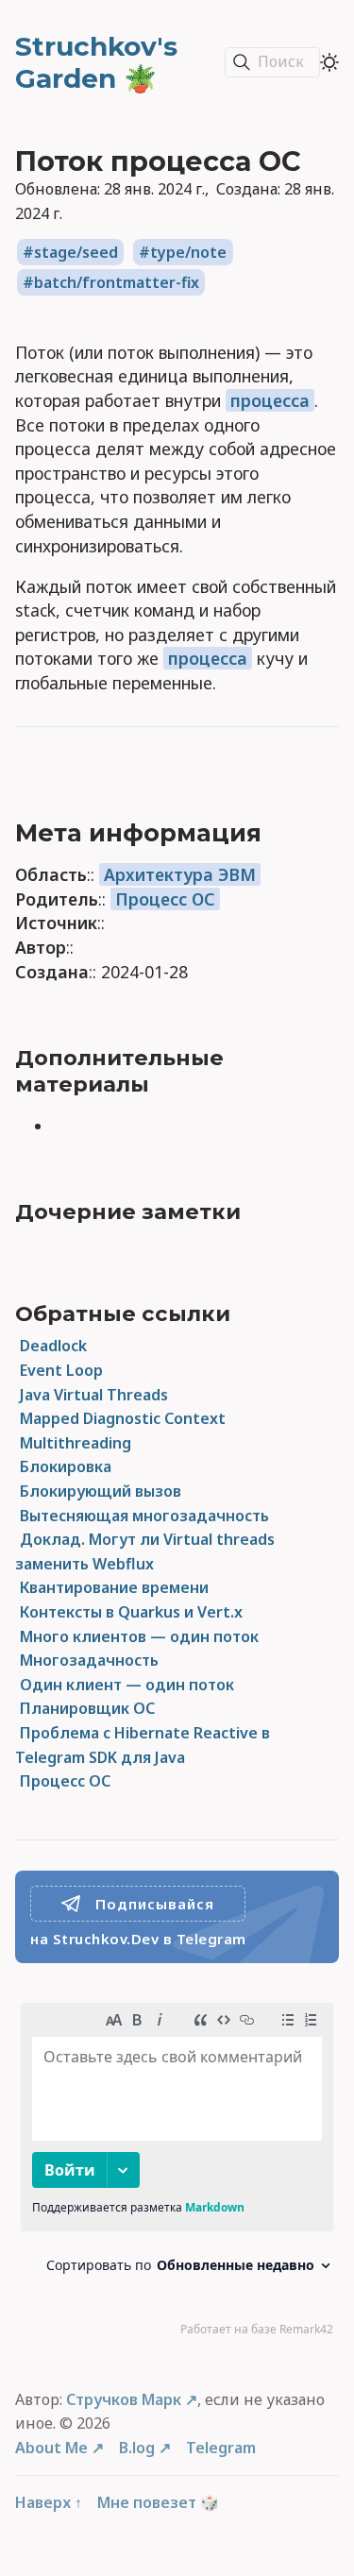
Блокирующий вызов (101, 1491)
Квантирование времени (114, 1587)
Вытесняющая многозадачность (144, 1516)
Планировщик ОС (87, 1708)
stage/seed (76, 252)
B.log (137, 2448)
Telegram (221, 2448)
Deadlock (53, 1346)
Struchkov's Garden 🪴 (96, 62)
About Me (51, 2448)
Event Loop (61, 1370)
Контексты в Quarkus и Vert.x (131, 1612)
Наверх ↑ (49, 2502)
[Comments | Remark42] (177, 2174)
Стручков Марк (124, 2399)
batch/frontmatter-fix (117, 282)
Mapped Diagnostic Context (123, 1418)
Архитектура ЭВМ (180, 874)
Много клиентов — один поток (139, 1636)
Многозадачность (89, 1660)
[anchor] (282, 833)
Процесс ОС (165, 899)
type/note (188, 252)
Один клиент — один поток (127, 1685)
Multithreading (76, 1443)
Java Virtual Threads (94, 1395)
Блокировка (66, 1466)
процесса (270, 400)
